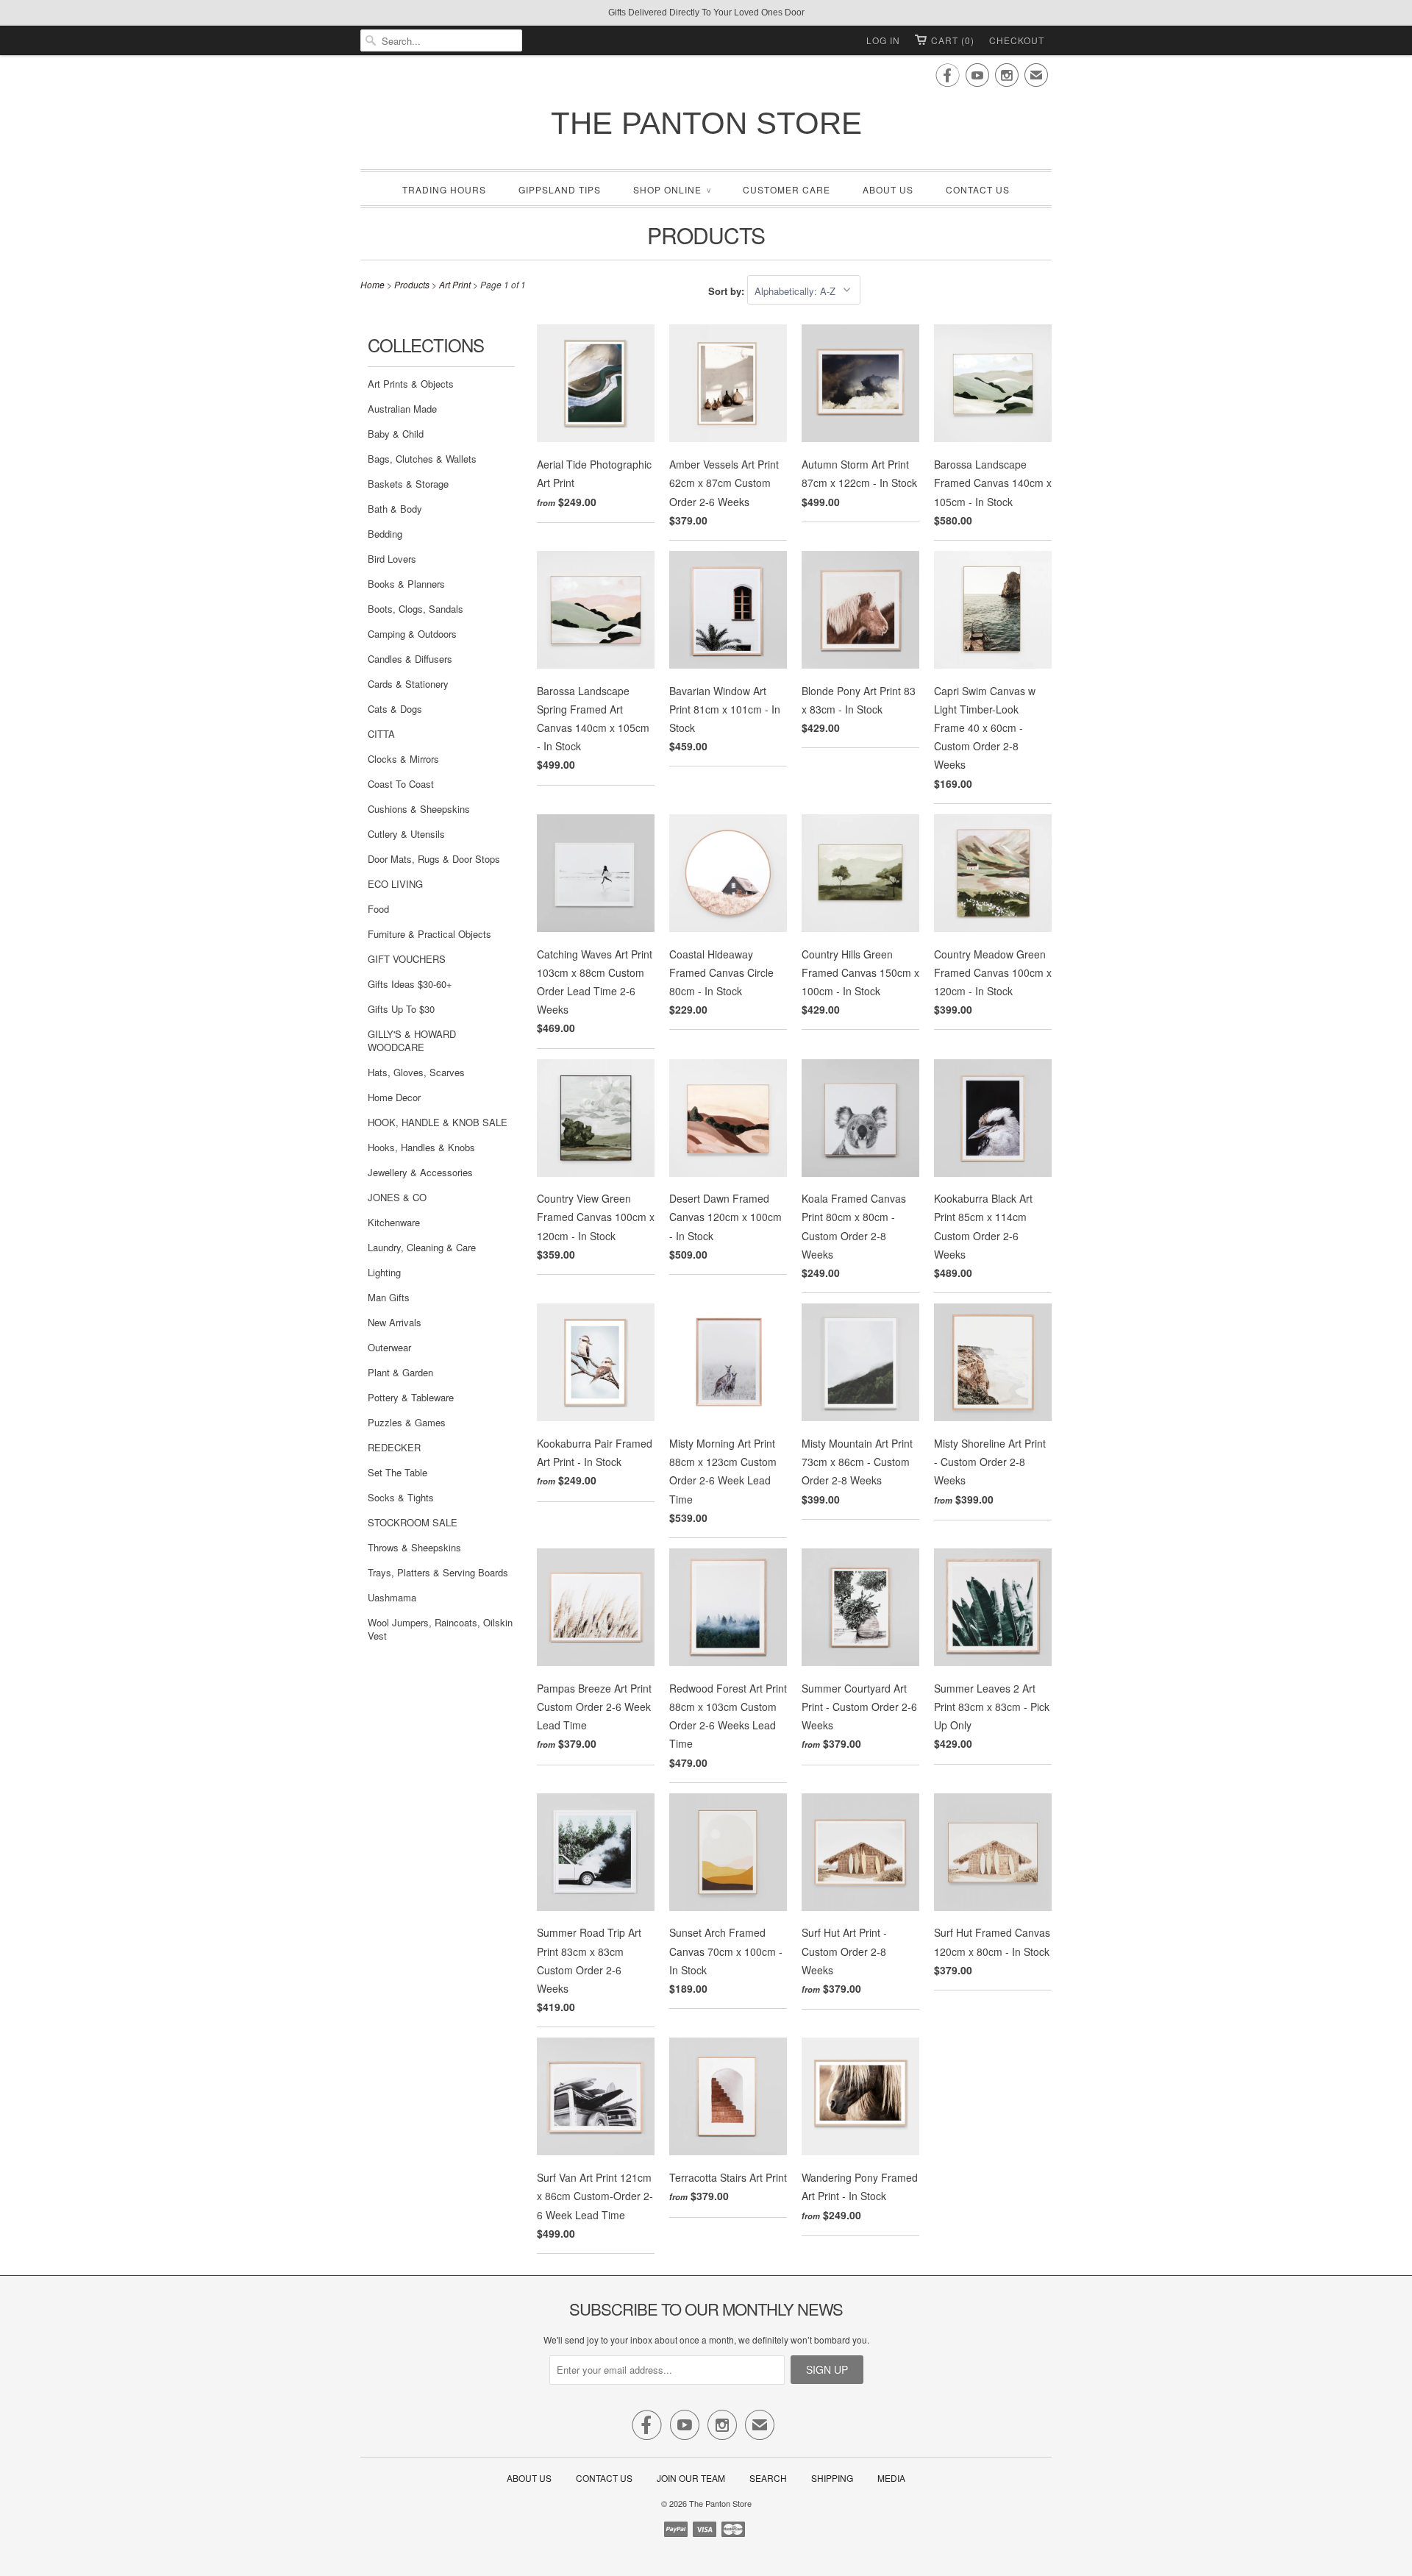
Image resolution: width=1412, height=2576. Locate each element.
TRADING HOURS (444, 189)
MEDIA (891, 2478)
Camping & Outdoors (412, 634)
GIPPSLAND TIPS (560, 189)
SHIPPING (832, 2478)
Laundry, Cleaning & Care (422, 1247)
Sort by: (728, 291)
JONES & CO (397, 1197)
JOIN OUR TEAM (692, 2478)
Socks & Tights (401, 1497)
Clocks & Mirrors (403, 759)
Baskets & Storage (408, 484)
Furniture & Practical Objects (429, 934)
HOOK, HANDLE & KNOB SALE (438, 1122)
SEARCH (768, 2478)
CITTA (381, 734)
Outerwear (389, 1347)
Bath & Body (395, 509)
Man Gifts (389, 1297)
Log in (883, 40)
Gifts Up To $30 (401, 1009)
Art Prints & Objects (411, 384)
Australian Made (402, 409)
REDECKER (394, 1447)
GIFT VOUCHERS (407, 959)
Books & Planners (406, 584)
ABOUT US (888, 189)
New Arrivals (395, 1322)
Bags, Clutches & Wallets (422, 459)
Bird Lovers (392, 559)
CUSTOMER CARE (787, 189)
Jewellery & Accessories (420, 1172)
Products (706, 235)
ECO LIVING (395, 884)
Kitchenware (394, 1222)
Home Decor (394, 1097)
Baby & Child (396, 434)
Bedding (385, 534)
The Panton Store (706, 123)
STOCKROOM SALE (413, 1522)
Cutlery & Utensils (406, 834)
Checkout (1017, 40)
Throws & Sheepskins (414, 1547)
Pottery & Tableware (411, 1397)
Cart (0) (953, 40)
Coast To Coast (401, 784)
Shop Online (672, 189)
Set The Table (397, 1472)
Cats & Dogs (395, 709)
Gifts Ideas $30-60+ (410, 984)
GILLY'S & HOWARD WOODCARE (412, 1040)
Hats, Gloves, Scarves (416, 1072)
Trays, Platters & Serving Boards (438, 1572)
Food (378, 909)
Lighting (384, 1272)
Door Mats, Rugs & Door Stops (434, 859)
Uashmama (392, 1597)
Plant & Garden (400, 1372)
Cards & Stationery (408, 684)
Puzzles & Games (407, 1422)
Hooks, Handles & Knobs (421, 1147)
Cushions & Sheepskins (419, 809)
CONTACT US (978, 189)
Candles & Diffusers (410, 659)
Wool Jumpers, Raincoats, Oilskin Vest (440, 1629)
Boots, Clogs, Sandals (416, 609)
